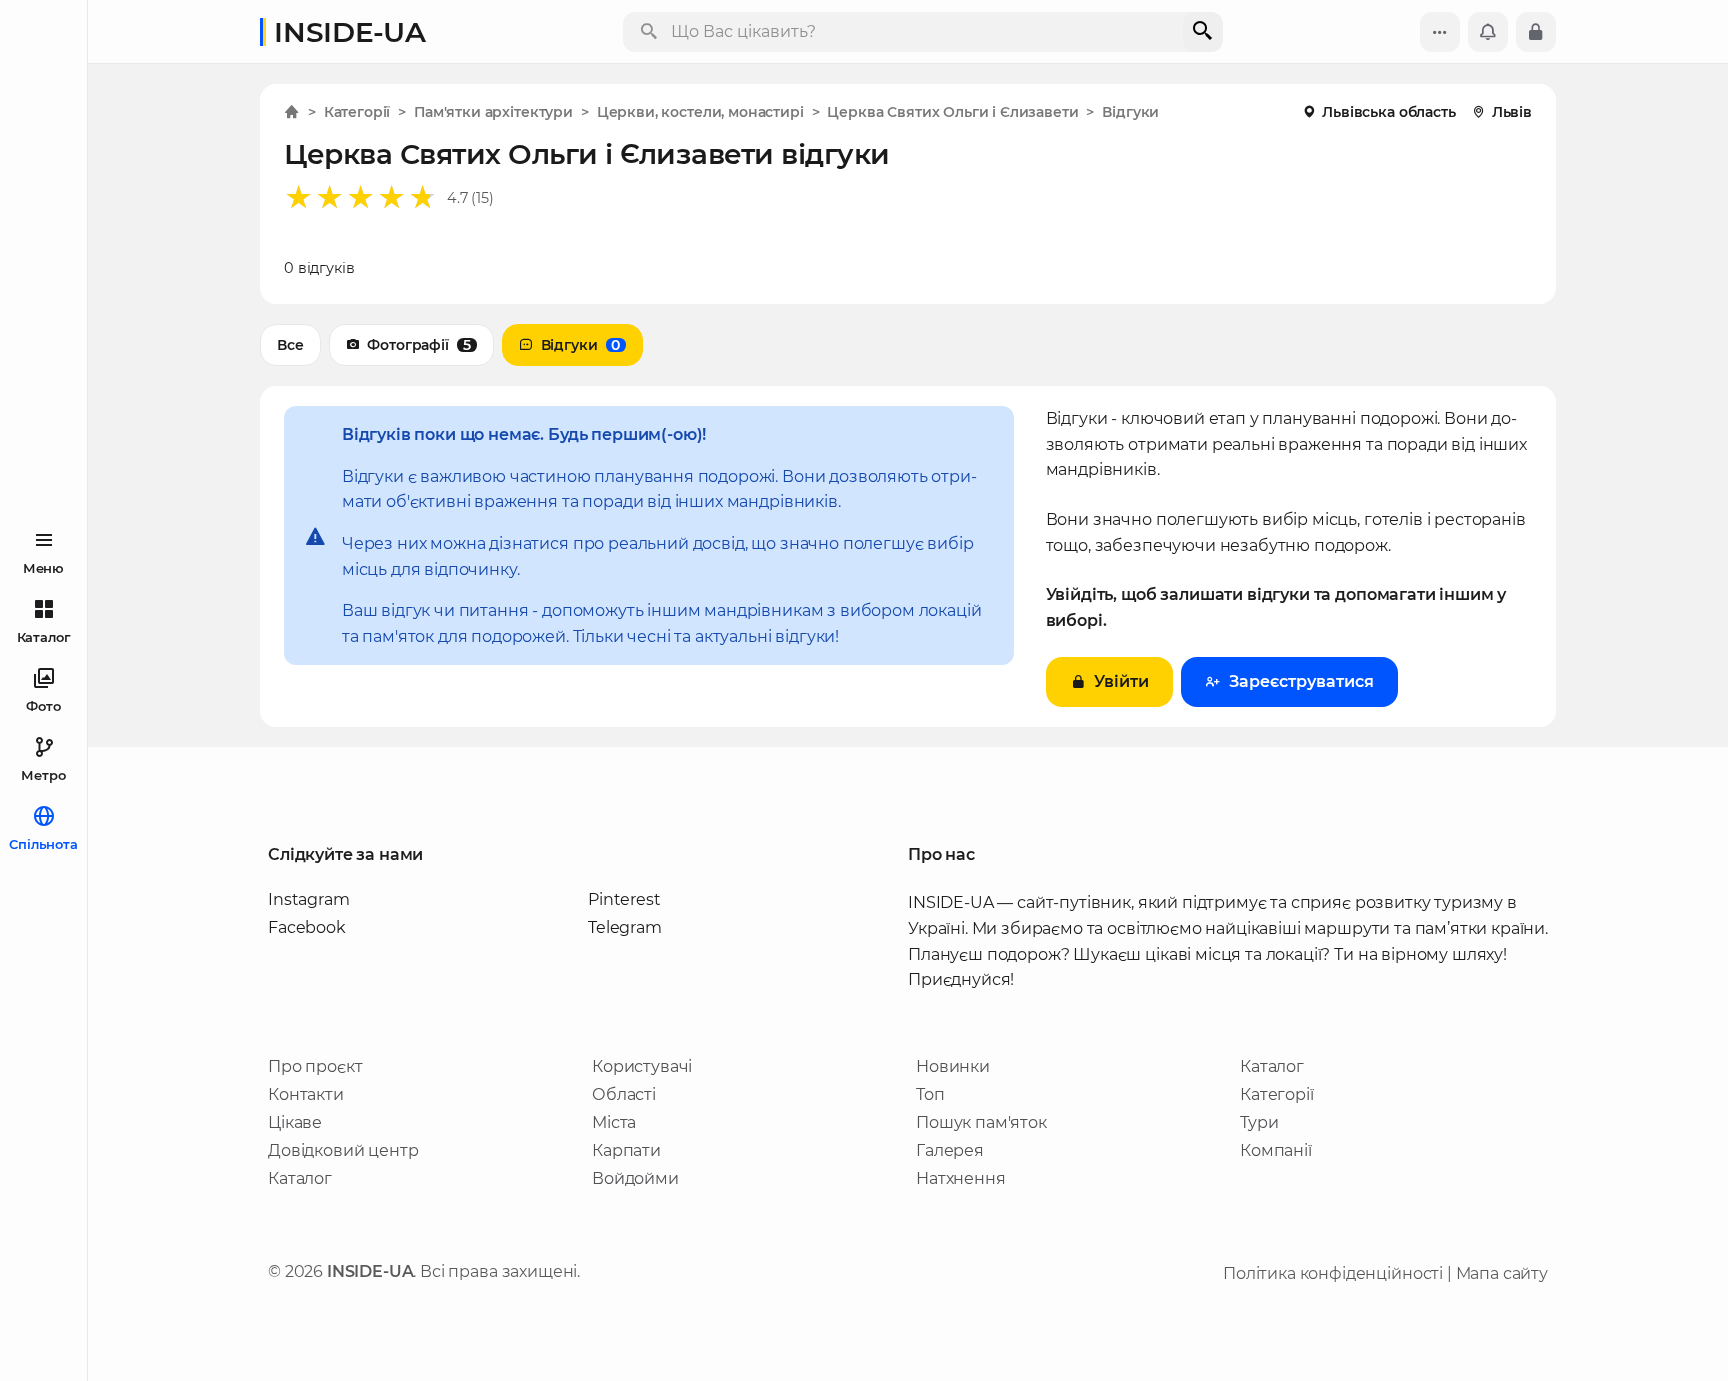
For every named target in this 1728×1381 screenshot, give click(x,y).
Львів (1512, 112)
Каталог (300, 1178)
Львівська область (1388, 112)
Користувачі (642, 1066)
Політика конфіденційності (1333, 1273)
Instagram (309, 899)
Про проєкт (315, 1066)
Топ (930, 1094)
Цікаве (295, 1122)
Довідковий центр (343, 1150)
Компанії (1276, 1150)
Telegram (625, 927)
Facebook (307, 927)
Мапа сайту (1502, 1273)
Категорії (1277, 1094)
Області (624, 1094)
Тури (1259, 1122)
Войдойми (635, 1178)
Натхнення (961, 1178)
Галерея (950, 1150)
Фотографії (418, 345)
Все (290, 345)
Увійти (1121, 681)
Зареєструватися (1301, 681)
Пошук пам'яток (981, 1122)
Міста (614, 1122)
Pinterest (624, 899)
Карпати (626, 1150)
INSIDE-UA (350, 32)
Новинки (953, 1066)
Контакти (306, 1094)
